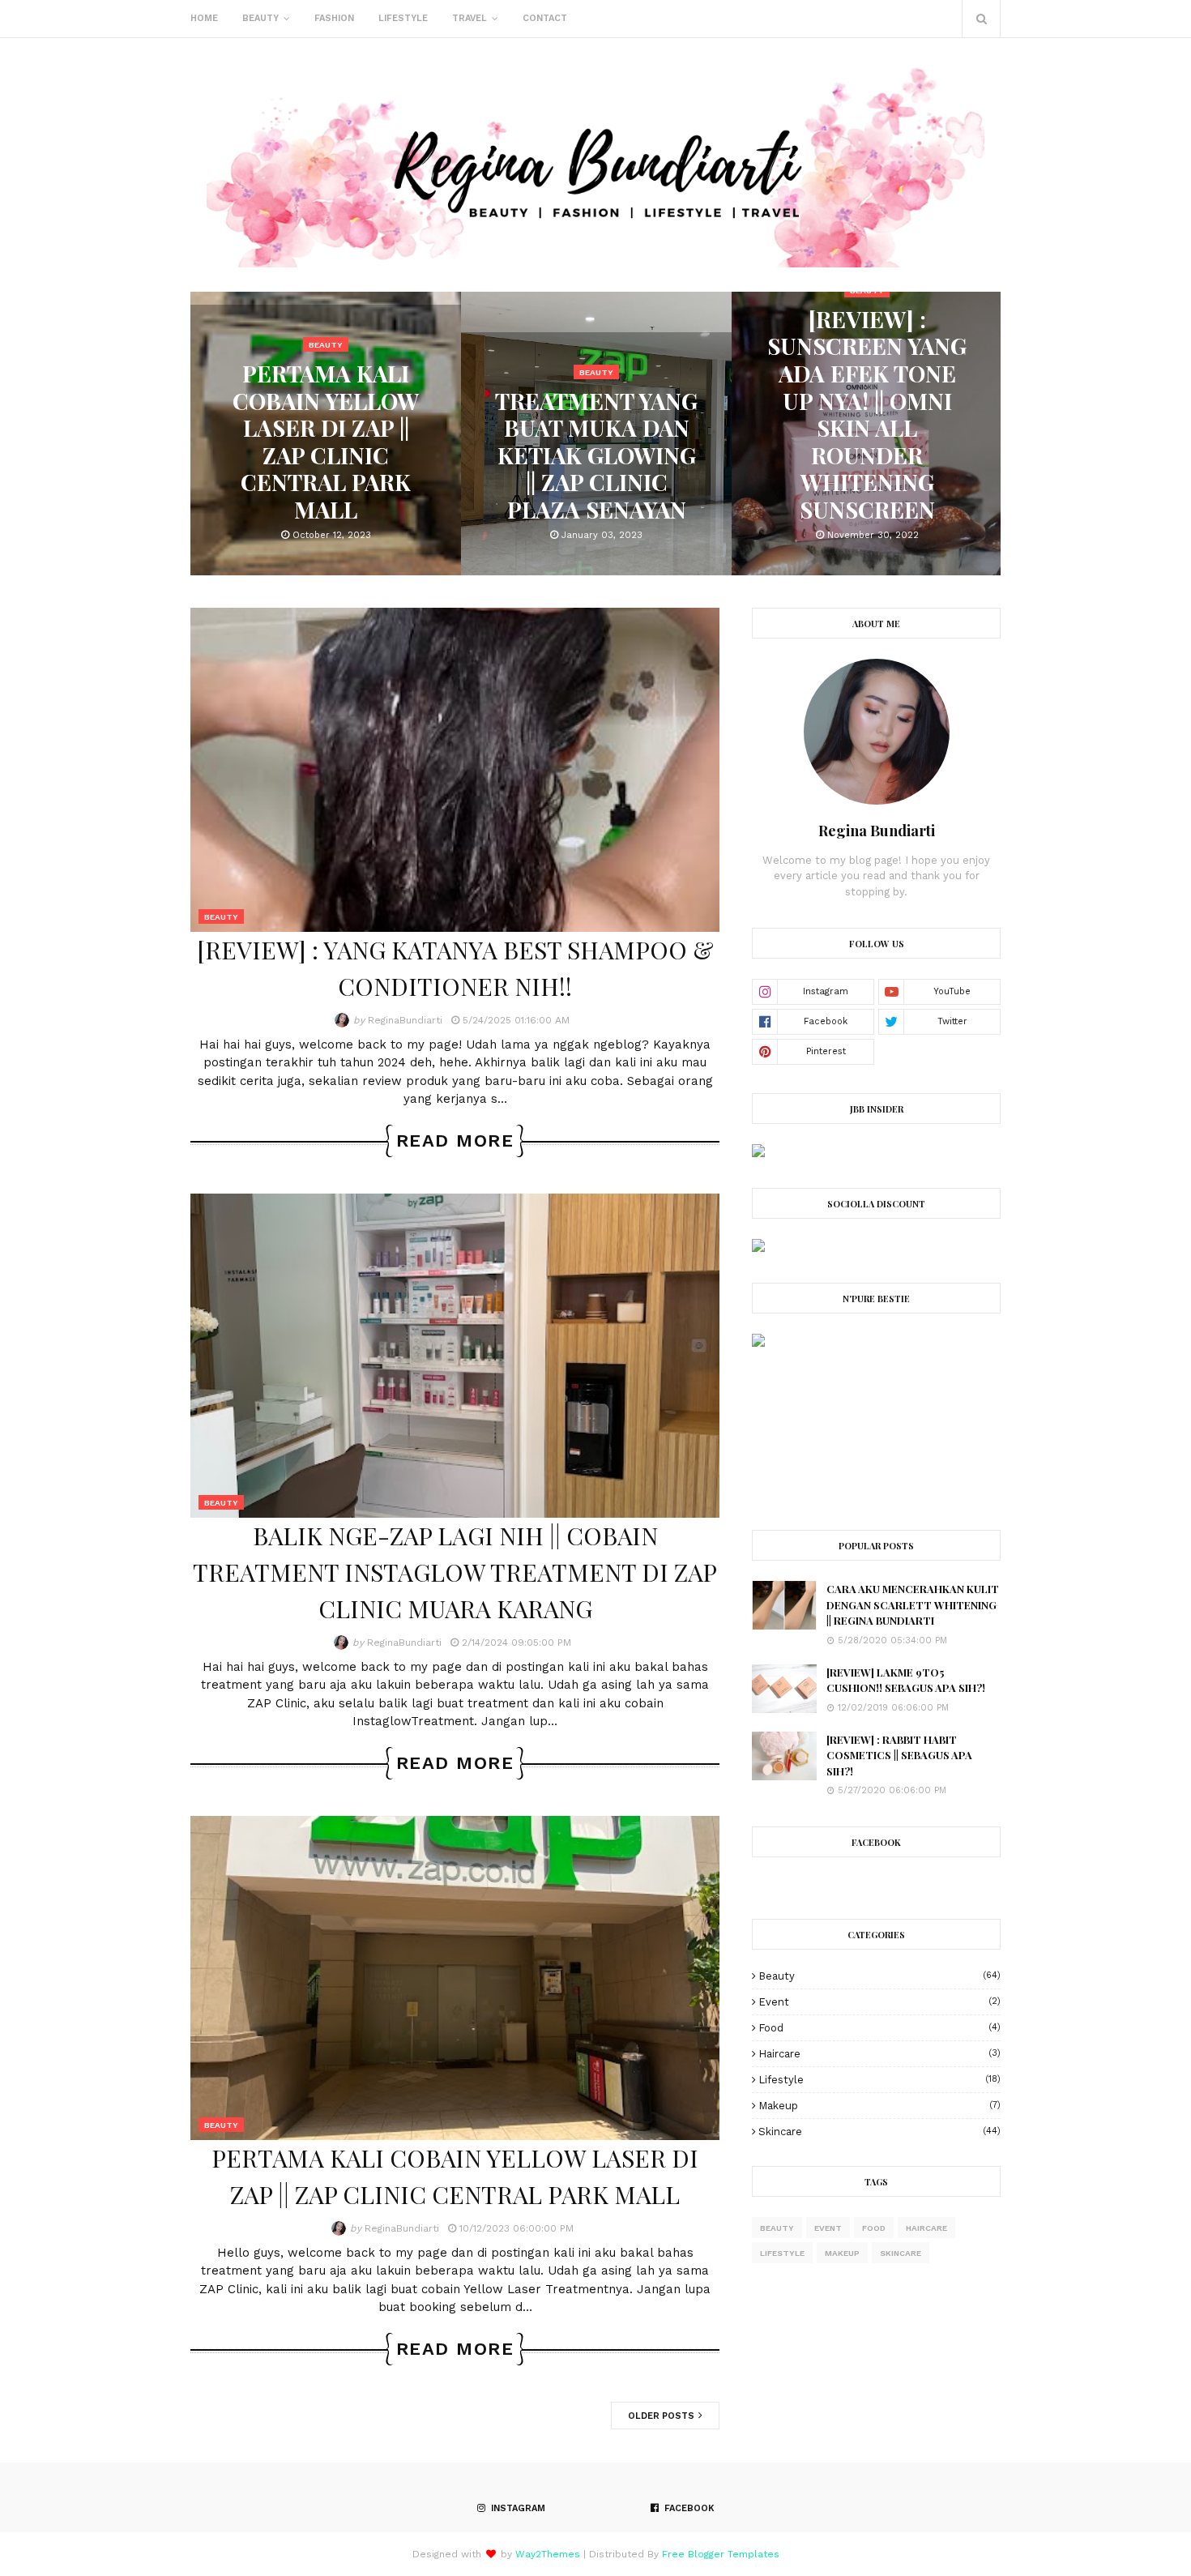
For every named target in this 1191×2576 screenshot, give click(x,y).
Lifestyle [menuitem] (403, 18)
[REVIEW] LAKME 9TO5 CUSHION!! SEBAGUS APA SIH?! (906, 1680)
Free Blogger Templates (721, 2554)
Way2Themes (548, 2554)
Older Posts (662, 2416)
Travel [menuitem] (470, 18)
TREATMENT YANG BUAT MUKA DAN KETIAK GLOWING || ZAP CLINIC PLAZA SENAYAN (326, 455)
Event (879, 2002)
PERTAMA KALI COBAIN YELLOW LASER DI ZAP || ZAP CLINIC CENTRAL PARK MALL (455, 2176)
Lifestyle (879, 2080)
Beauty (879, 1976)
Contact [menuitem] (545, 18)
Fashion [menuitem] (334, 18)
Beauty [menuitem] (260, 18)
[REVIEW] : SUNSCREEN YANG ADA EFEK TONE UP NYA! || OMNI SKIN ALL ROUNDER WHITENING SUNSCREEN (596, 414)
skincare (879, 2132)
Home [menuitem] (204, 18)
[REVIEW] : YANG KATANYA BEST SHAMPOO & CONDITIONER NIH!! (867, 455)
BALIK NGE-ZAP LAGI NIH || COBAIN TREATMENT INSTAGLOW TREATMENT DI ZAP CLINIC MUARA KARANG (455, 1572)
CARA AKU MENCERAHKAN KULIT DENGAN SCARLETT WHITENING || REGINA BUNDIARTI (913, 1604)
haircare (879, 2054)
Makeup (879, 2106)
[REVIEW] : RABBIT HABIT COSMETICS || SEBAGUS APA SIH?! (899, 1755)
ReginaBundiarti (405, 1020)
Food (879, 2028)
